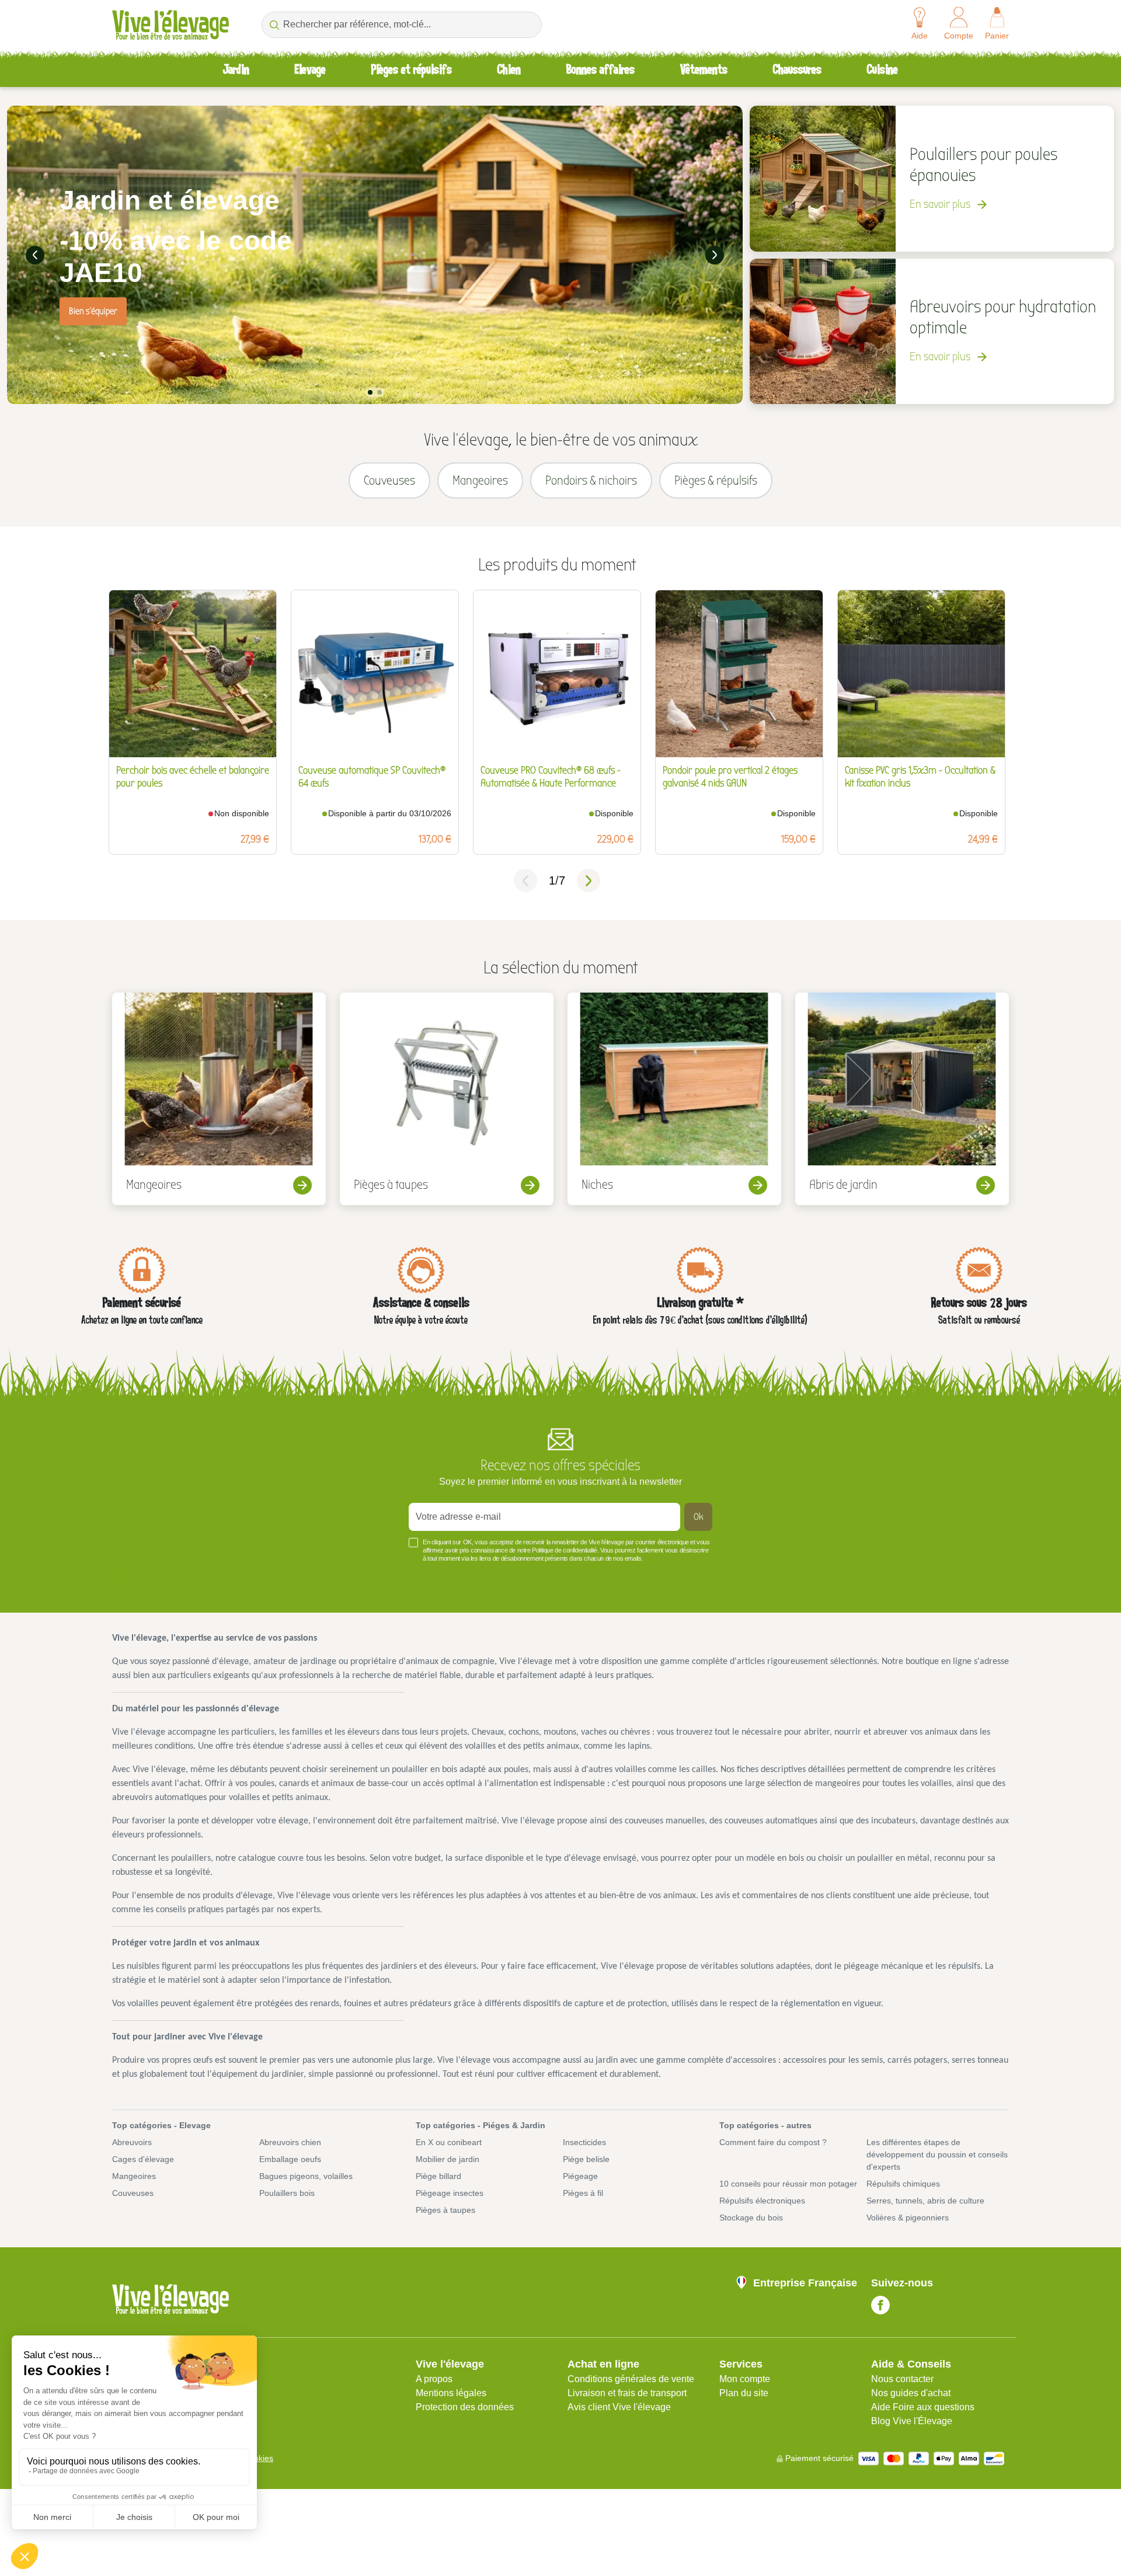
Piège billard (438, 2176)
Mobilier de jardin (448, 2159)
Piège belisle (586, 2159)
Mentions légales (451, 2393)
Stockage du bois (751, 2218)
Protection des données (465, 2407)
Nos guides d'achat (911, 2393)
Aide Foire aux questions (923, 2407)
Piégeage (580, 2176)
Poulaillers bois (287, 2193)
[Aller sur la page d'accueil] (170, 25)
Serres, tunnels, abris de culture (925, 2201)
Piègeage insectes (450, 2193)
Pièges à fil (583, 2193)
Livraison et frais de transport (627, 2393)
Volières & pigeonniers (908, 2218)
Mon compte (745, 2379)
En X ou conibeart (449, 2142)
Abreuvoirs (132, 2142)
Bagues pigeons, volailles (306, 2176)
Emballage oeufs (290, 2159)
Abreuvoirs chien (290, 2142)
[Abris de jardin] (902, 1099)
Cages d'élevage (143, 2159)
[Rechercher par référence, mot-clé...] (274, 25)
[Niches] (674, 1099)
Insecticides (584, 2142)
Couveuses (133, 2193)
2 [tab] (380, 392)
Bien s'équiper (93, 311)
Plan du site (744, 2393)
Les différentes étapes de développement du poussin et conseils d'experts (937, 2154)
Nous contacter (902, 2379)
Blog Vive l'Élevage (912, 2421)
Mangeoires (134, 2176)
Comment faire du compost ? (773, 2142)
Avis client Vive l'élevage (619, 2407)
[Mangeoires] (219, 1099)
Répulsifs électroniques (762, 2201)
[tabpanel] (375, 255)
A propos (434, 2379)
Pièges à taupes (445, 2210)
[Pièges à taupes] (447, 1099)
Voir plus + (132, 1576)
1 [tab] (370, 392)
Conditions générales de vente (631, 2379)
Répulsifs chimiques (903, 2184)
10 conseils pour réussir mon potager (788, 2184)
